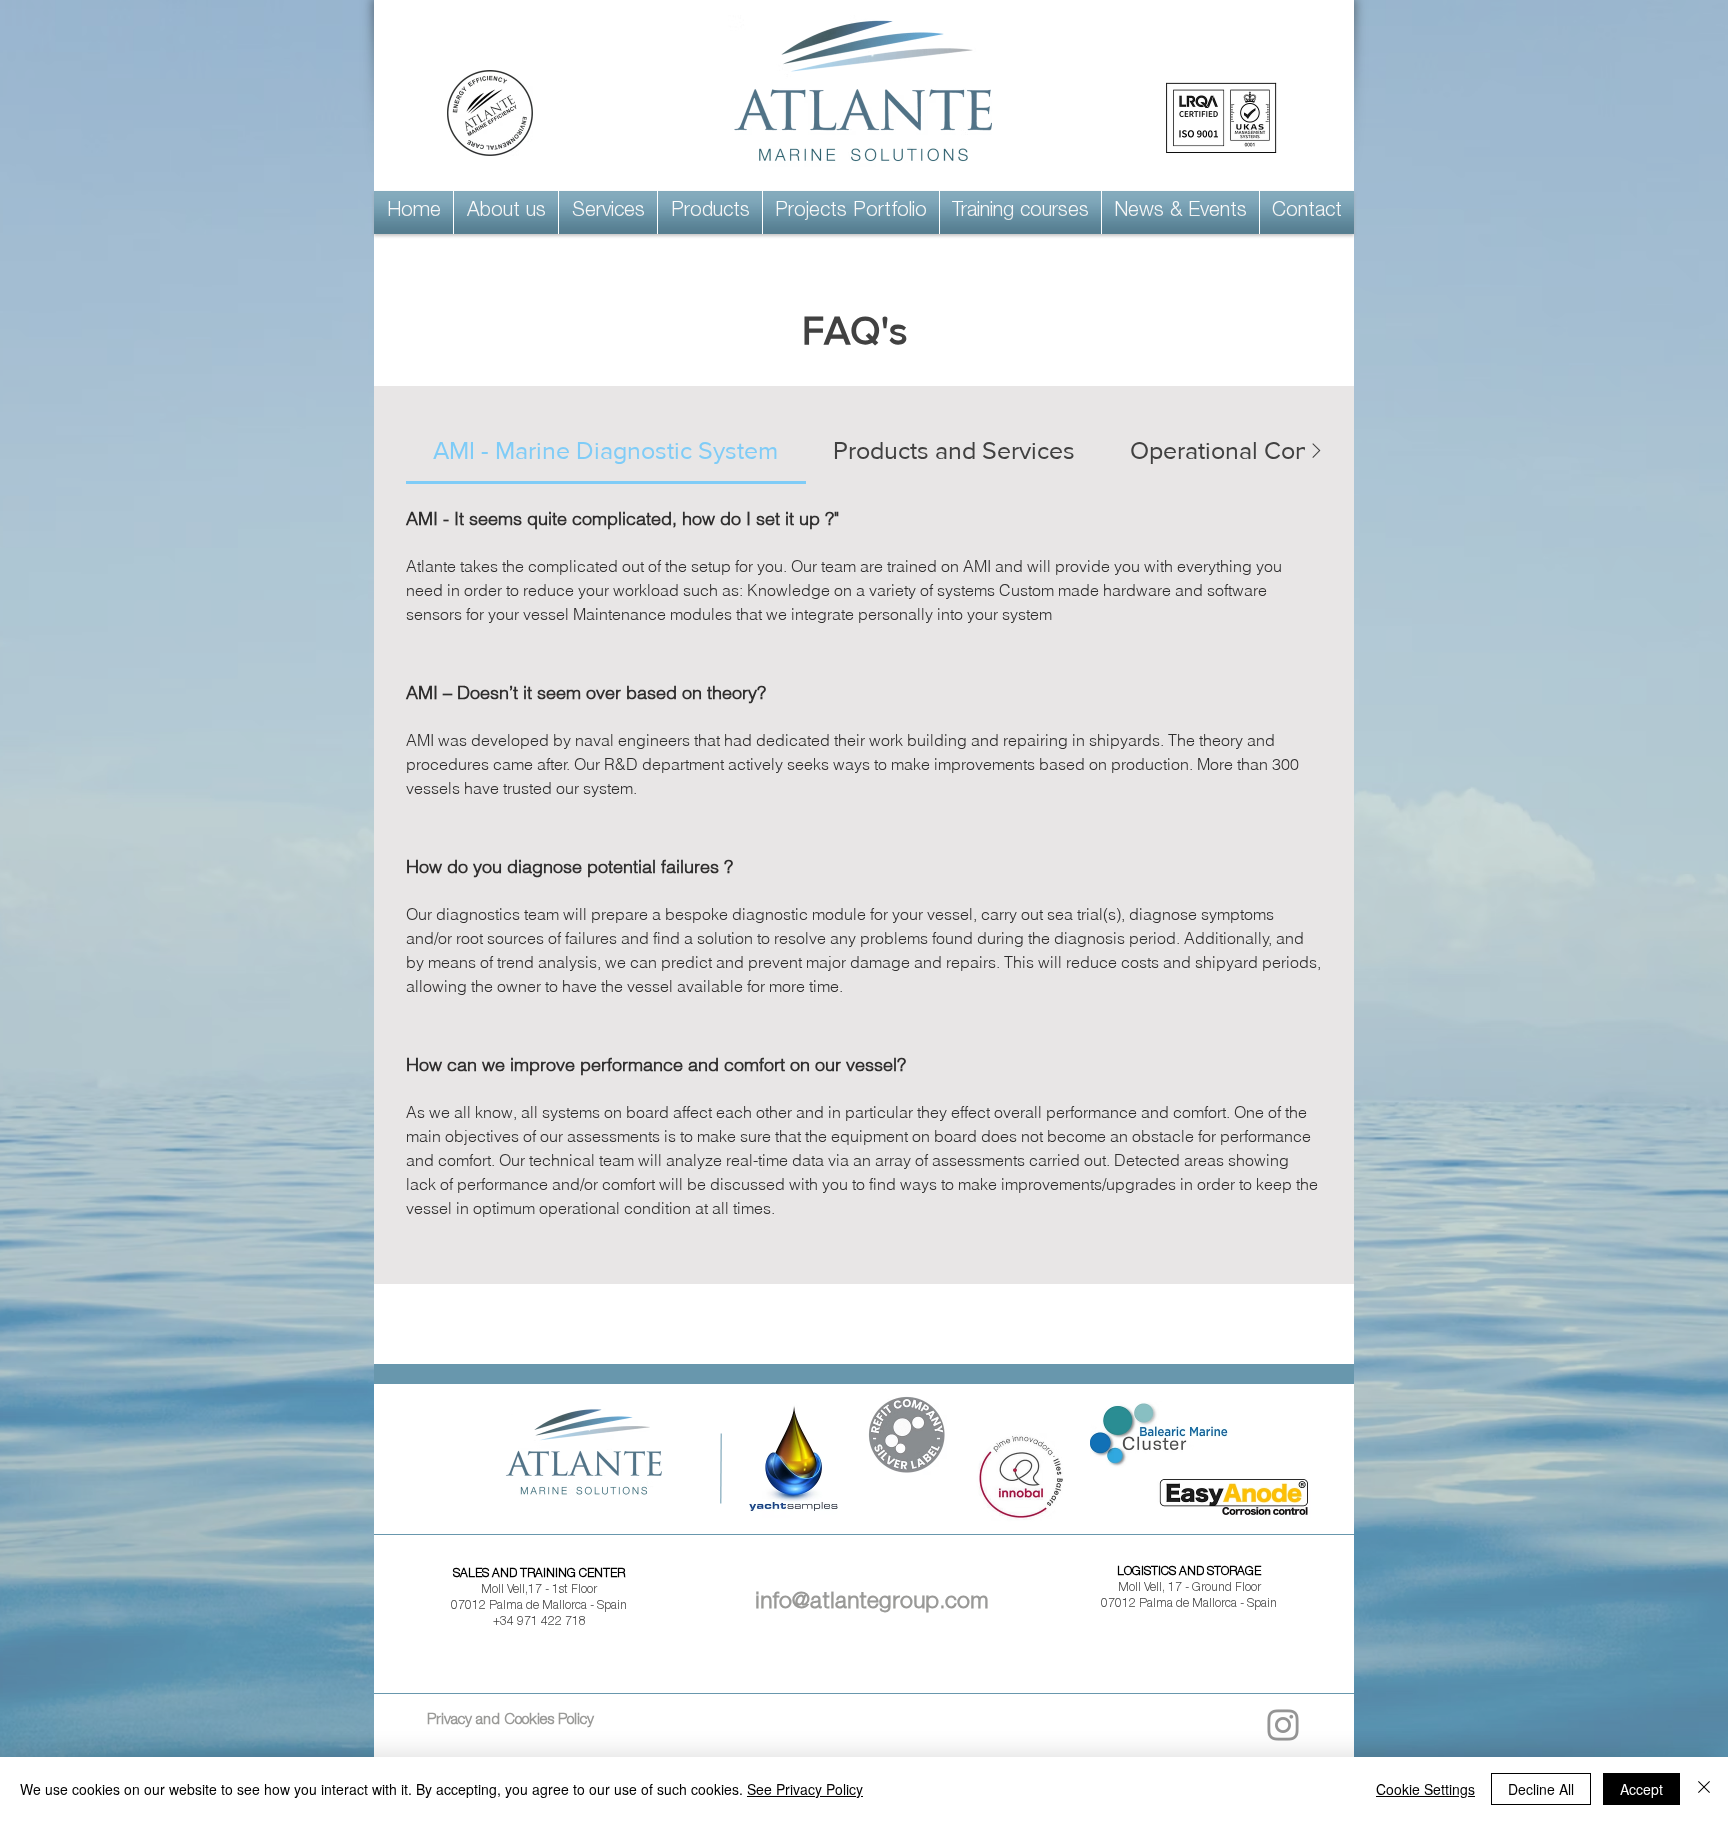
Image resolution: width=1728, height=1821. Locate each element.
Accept (1641, 1789)
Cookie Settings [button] (1425, 1789)
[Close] (1704, 1789)
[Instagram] (1283, 1725)
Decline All (1541, 1789)
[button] (506, 212)
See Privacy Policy (805, 1789)
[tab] (606, 451)
